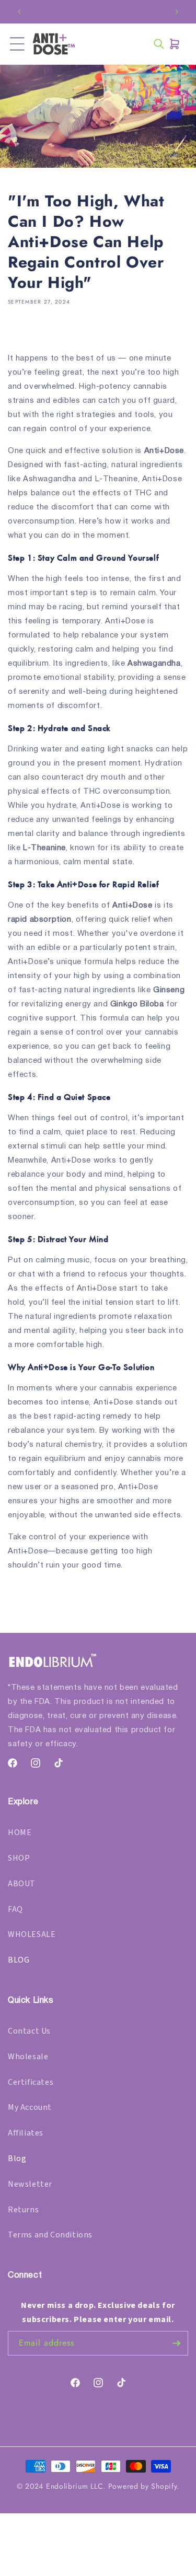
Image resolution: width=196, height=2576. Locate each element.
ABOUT (22, 1884)
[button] (17, 44)
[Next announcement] (177, 11)
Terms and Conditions (50, 2235)
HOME (20, 1832)
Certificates (31, 2082)
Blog (17, 2159)
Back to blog (105, 1607)
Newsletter (30, 2184)
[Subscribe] (176, 2343)
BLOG (19, 1960)
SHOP (19, 1858)
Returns (23, 2210)
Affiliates (26, 2133)
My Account (30, 2107)
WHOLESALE (32, 1934)
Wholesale (28, 2057)
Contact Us (29, 2031)
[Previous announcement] (19, 11)
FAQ (15, 1909)
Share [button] (30, 332)
